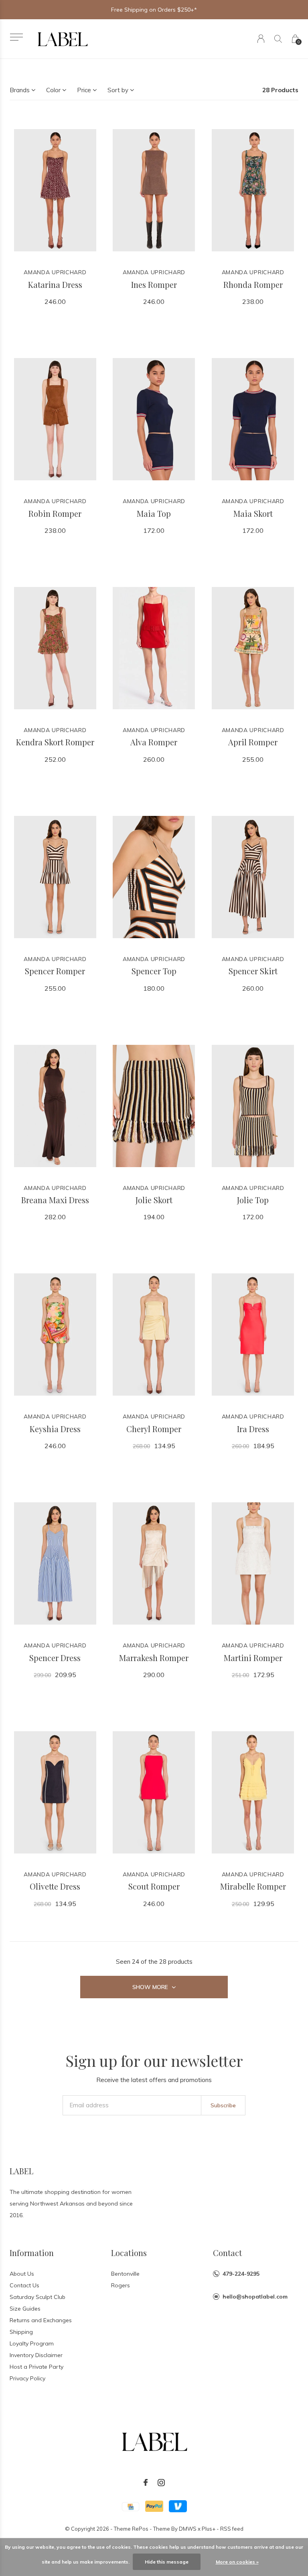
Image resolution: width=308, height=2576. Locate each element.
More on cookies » (237, 2562)
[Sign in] (261, 39)
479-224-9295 (241, 2274)
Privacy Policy (27, 2378)
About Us (22, 2274)
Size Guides (25, 2309)
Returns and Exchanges (41, 2320)
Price (84, 90)
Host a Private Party (36, 2367)
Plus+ (209, 2529)
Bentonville (125, 2274)
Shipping (21, 2332)
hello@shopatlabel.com (255, 2297)
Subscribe (223, 2105)
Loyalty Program (32, 2343)
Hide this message (167, 2562)
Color (53, 90)
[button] (16, 37)
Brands (20, 90)
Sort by (118, 90)
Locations (129, 2253)
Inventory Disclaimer (36, 2355)
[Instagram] (161, 2483)
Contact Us (24, 2285)
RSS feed (232, 2529)
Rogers (121, 2285)
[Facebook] (146, 2483)
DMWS (188, 2529)
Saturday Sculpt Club (37, 2297)
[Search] (278, 39)
